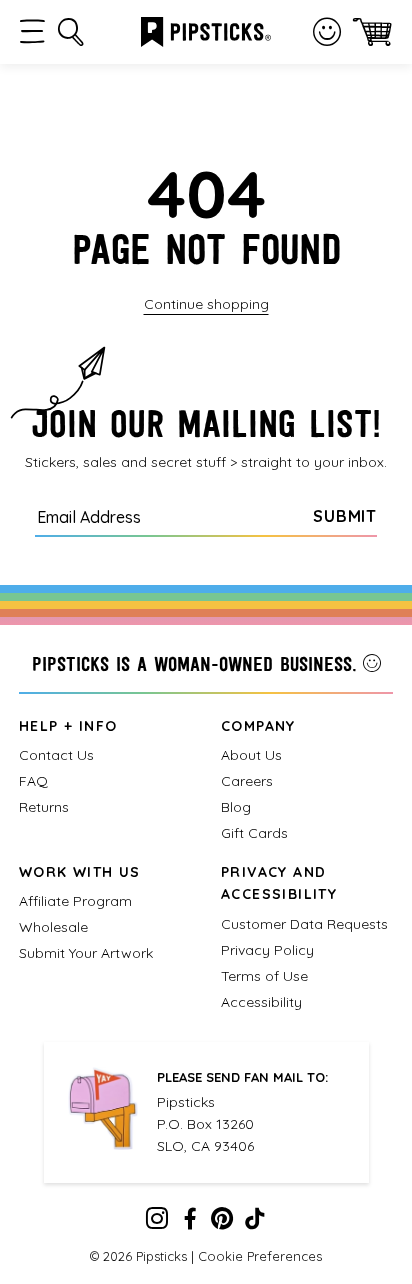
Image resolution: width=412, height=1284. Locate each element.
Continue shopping (206, 304)
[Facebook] (190, 1223)
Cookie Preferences (260, 1256)
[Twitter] (222, 1223)
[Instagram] (157, 1223)
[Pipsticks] (206, 30)
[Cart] (372, 31)
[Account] (327, 32)
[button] (32, 31)
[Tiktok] (255, 1223)
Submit (345, 516)
